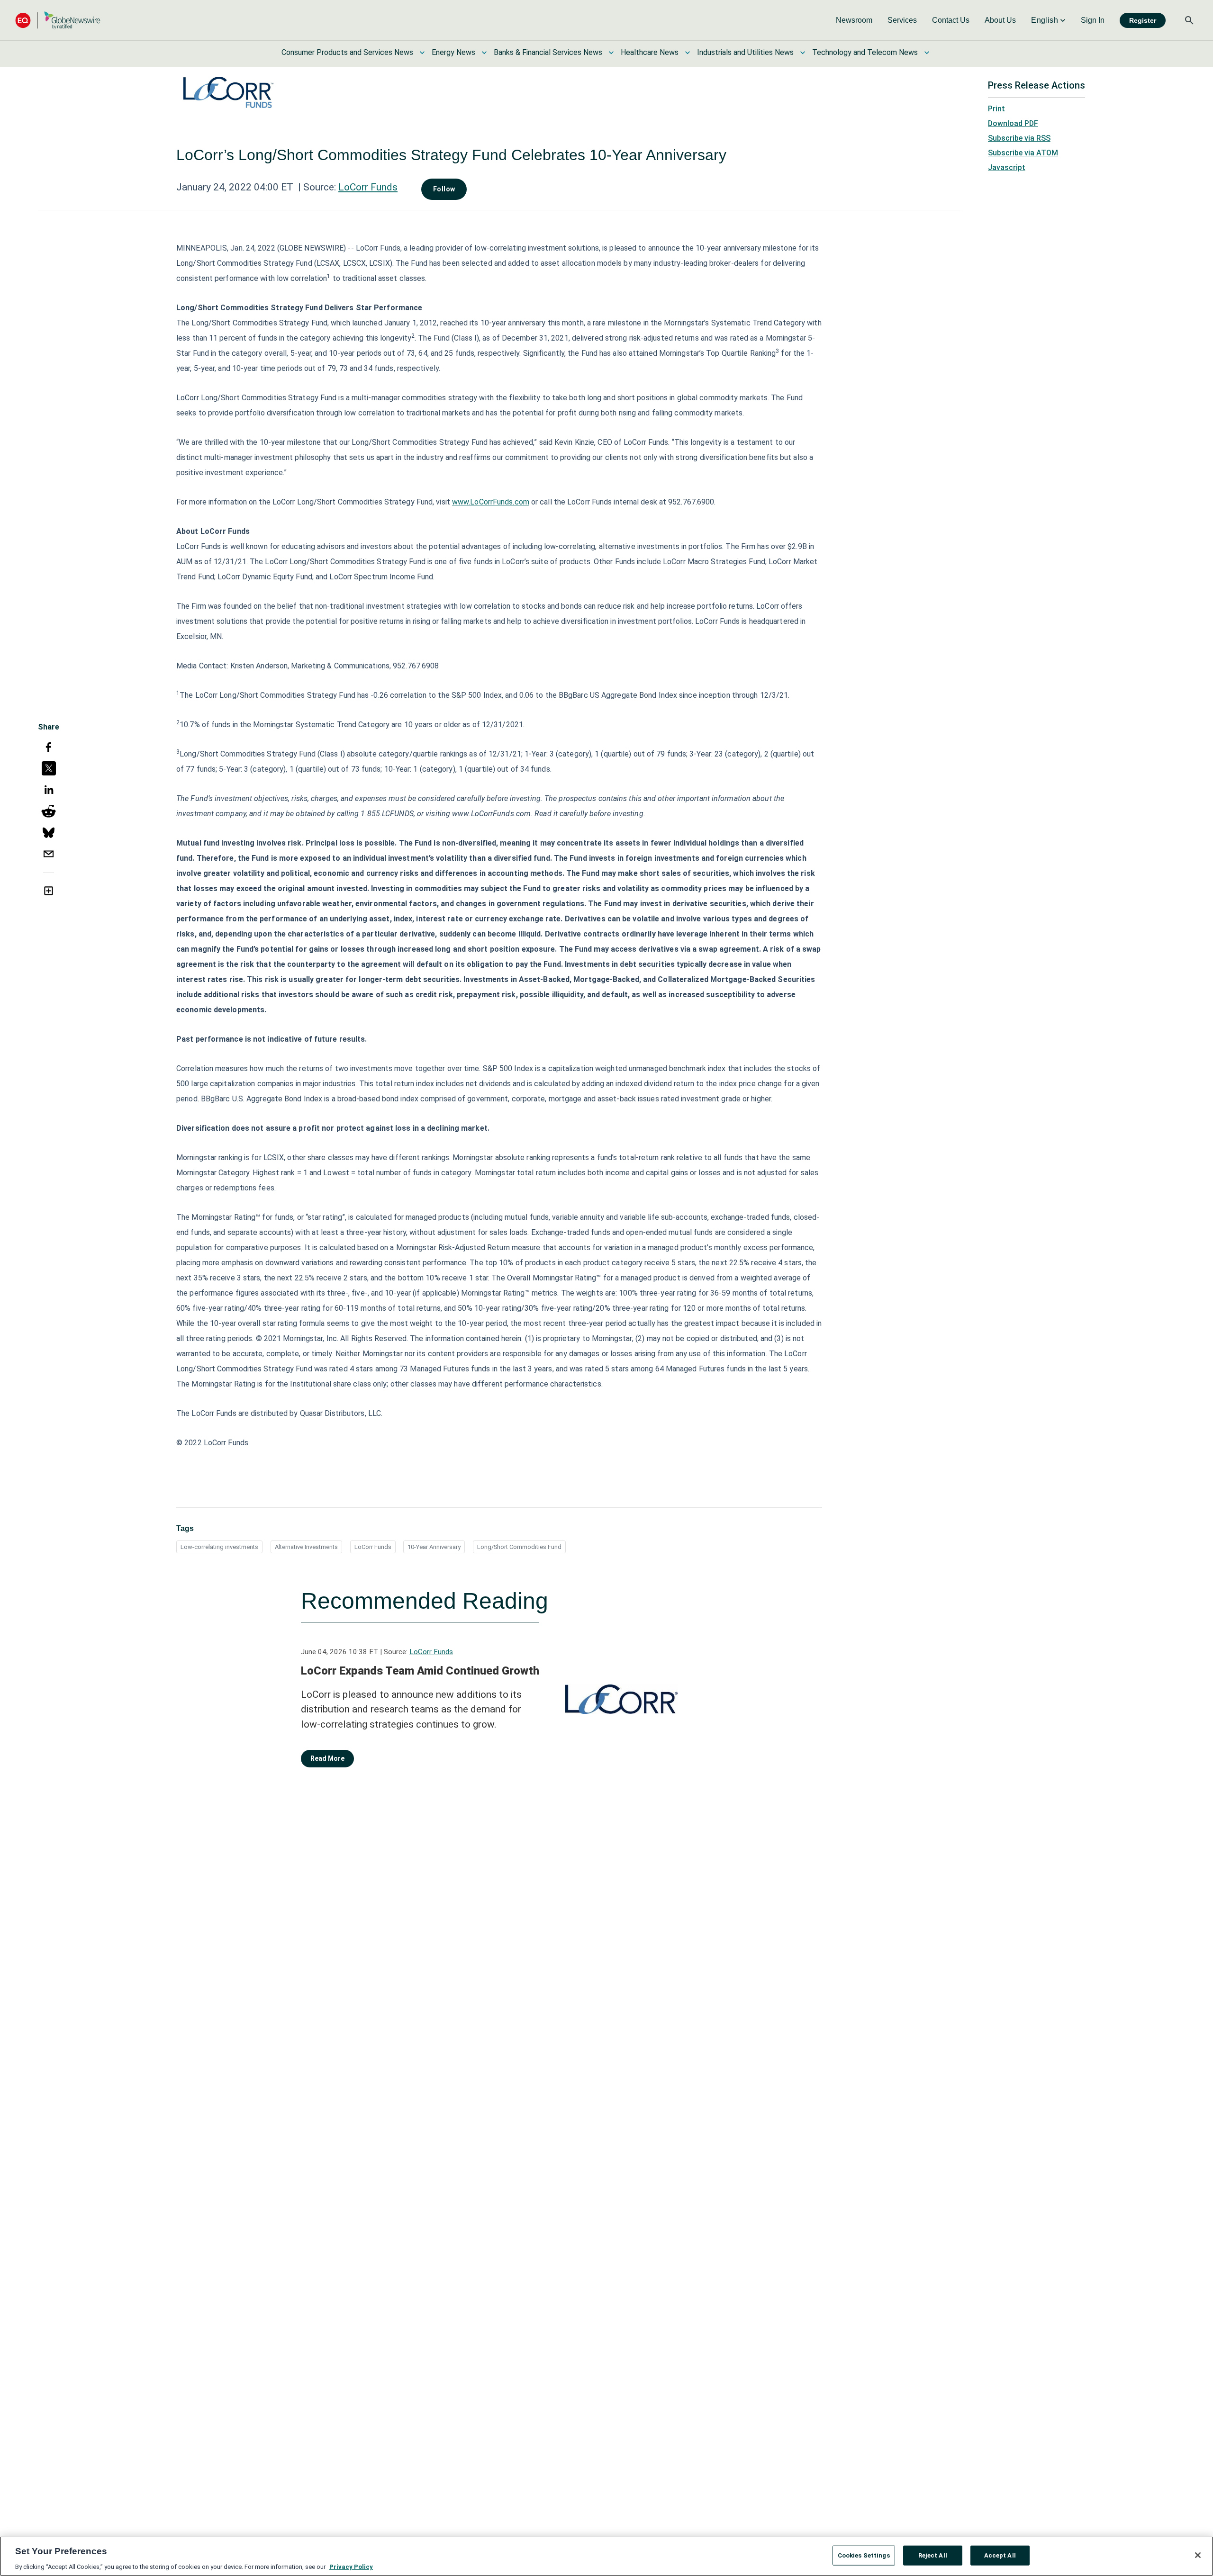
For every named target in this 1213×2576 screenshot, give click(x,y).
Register (1143, 20)
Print (996, 109)
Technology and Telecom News (865, 52)
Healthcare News (650, 52)
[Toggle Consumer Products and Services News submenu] (422, 53)
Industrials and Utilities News (745, 52)
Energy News (453, 52)
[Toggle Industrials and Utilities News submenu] (803, 53)
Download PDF (1013, 123)
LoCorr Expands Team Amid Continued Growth (420, 1671)
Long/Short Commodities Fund (519, 1547)
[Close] (1198, 2555)
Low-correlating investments (219, 1547)
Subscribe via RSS (1019, 138)
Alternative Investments (306, 1547)
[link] (854, 20)
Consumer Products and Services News (347, 52)
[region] (606, 2556)
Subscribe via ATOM (1023, 153)
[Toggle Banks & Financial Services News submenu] (611, 53)
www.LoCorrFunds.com (491, 502)
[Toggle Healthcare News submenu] (688, 53)
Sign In (1093, 20)
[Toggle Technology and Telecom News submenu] (927, 53)
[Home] (58, 20)
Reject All (933, 2555)
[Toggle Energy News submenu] (484, 53)
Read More (327, 1758)
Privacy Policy (351, 2566)
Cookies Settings (864, 2555)
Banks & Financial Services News (548, 52)
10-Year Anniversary (434, 1547)
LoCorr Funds (368, 187)
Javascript (1007, 167)
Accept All (1000, 2555)
